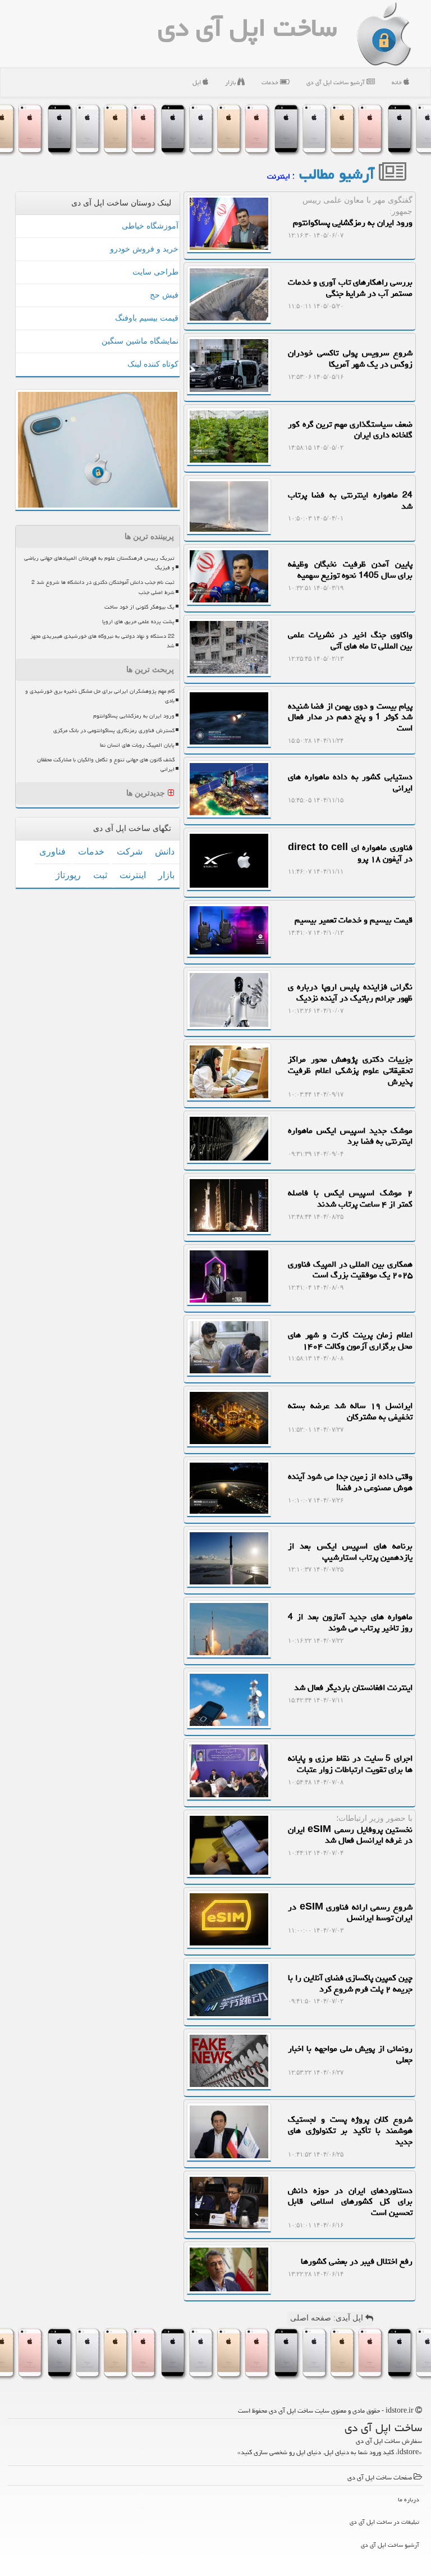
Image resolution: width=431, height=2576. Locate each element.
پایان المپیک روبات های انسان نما (137, 745)
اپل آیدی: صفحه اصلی (328, 2318)
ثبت (100, 875)
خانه (398, 82)
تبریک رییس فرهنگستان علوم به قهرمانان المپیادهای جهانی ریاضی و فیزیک (99, 563)
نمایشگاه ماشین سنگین (140, 341)
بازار (231, 82)
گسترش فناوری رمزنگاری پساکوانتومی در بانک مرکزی (114, 730)
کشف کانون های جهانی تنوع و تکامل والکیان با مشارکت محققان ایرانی (106, 764)
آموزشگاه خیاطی (150, 226)
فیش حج (164, 295)
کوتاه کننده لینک (153, 364)
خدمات (271, 82)
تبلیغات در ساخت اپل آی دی (384, 2522)
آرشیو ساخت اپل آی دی (336, 82)
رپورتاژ (68, 875)
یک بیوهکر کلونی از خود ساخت (139, 607)
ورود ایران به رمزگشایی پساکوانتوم (134, 716)
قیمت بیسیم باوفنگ (147, 318)
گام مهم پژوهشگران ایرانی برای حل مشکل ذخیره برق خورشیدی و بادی (100, 696)
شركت (130, 851)
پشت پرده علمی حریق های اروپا (138, 622)
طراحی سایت (155, 272)
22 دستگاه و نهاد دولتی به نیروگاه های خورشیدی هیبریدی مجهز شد (102, 641)
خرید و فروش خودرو (144, 249)
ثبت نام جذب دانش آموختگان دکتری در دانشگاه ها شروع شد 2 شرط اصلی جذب (103, 587)
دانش (165, 851)
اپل (198, 82)
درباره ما (409, 2499)
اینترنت (133, 875)
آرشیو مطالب (339, 174)
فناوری (52, 851)
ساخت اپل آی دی (247, 28)
